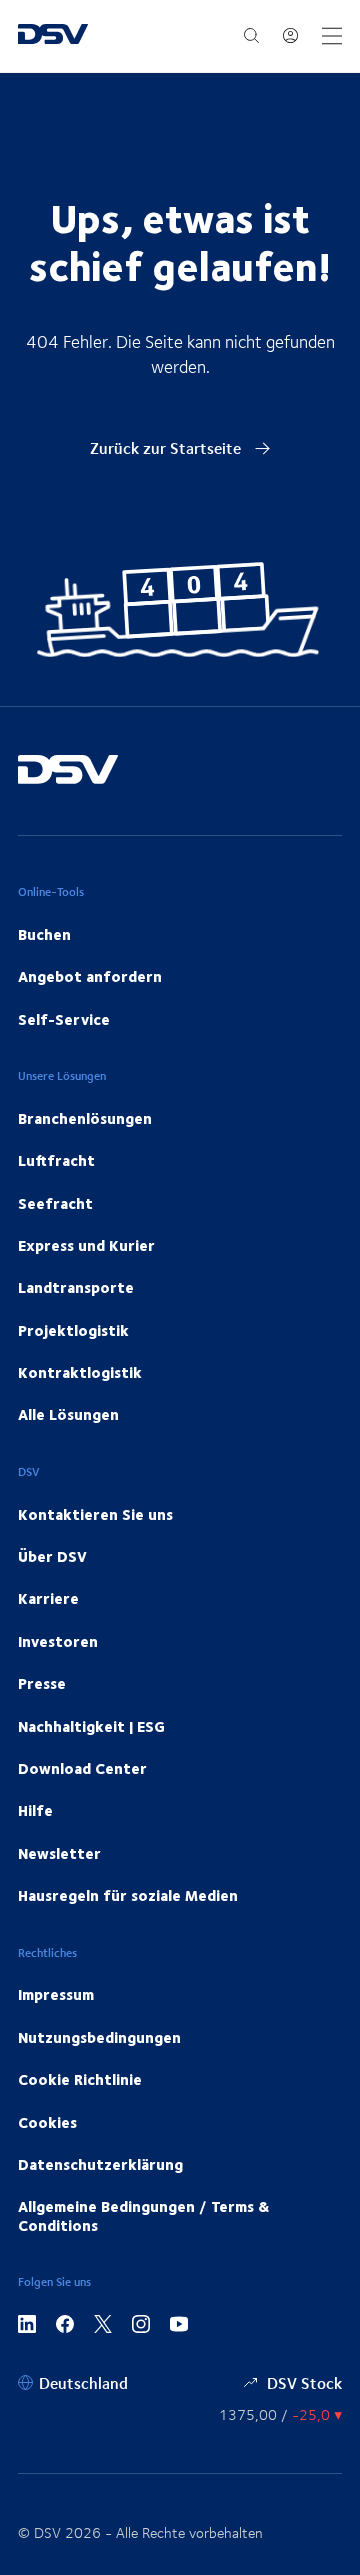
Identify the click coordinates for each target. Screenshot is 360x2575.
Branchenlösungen (85, 1118)
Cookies (47, 2122)
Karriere (48, 1598)
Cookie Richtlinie (80, 2079)
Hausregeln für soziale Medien (128, 1895)
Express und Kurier (86, 1245)
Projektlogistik (73, 1330)
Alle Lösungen (68, 1414)
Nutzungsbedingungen (99, 2037)
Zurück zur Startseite (167, 447)
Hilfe (35, 1810)
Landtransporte (76, 1287)
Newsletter (59, 1853)
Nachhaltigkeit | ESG (91, 1726)
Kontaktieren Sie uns (95, 1514)
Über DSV (52, 1556)
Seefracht (55, 1203)
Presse (42, 1683)
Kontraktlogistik (80, 1372)
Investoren (58, 1641)
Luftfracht (56, 1160)
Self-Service (64, 1019)
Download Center (82, 1768)
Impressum (56, 1994)
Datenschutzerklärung (100, 2164)
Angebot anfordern (90, 976)
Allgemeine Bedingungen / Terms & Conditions (143, 2215)
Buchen (44, 934)
